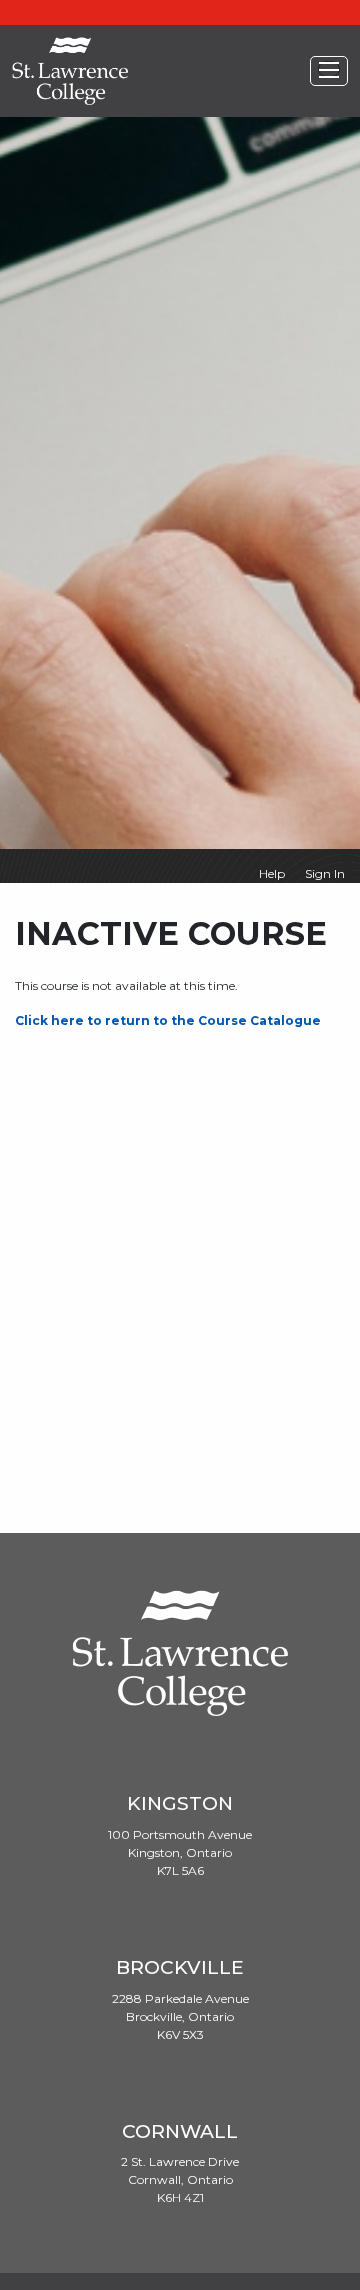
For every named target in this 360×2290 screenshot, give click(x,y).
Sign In (325, 873)
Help (272, 873)
